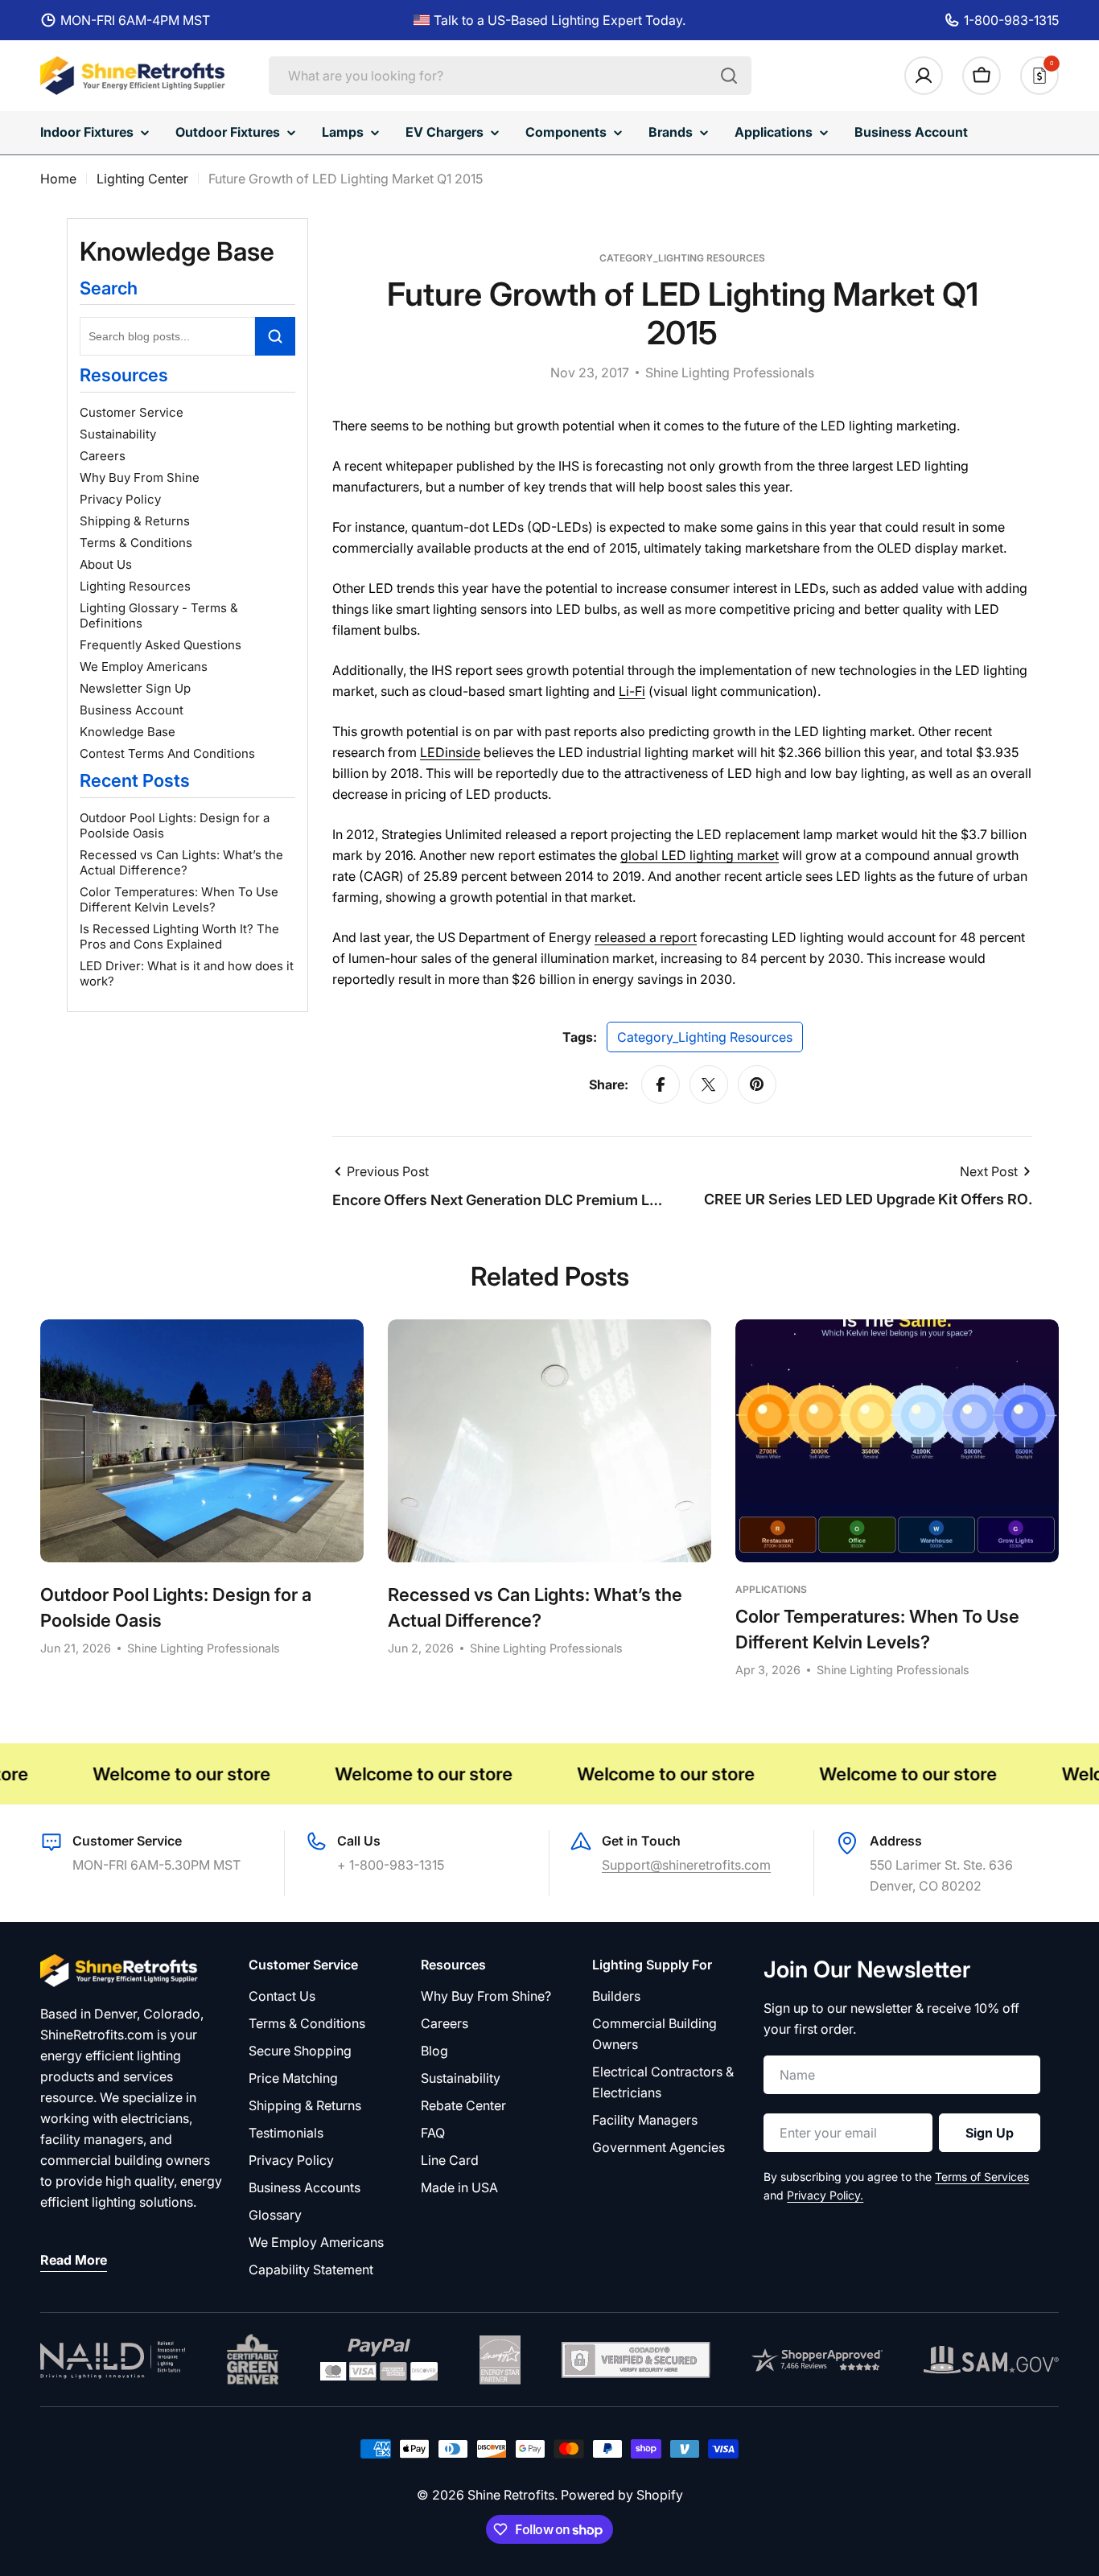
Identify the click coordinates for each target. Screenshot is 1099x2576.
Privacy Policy (120, 499)
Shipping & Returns (135, 521)
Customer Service (132, 412)
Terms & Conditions (136, 543)
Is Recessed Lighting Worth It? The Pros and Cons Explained (179, 936)
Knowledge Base (128, 732)
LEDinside (450, 752)
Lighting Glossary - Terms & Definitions (159, 615)
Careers (103, 456)
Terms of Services (982, 2177)
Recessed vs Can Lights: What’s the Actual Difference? (181, 862)
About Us (106, 564)
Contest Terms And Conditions (167, 753)
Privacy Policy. (825, 2195)
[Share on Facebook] (661, 1084)
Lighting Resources (135, 586)
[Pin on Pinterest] (757, 1084)
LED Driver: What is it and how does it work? (187, 973)
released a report (646, 937)
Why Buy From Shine (140, 477)
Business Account (132, 710)
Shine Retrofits (511, 2495)
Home (58, 179)
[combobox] (510, 76)
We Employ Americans (144, 667)
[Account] (924, 76)
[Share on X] (709, 1084)
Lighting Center (142, 179)
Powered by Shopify (622, 2495)
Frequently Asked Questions (161, 645)
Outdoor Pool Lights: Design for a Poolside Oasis (175, 825)
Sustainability (118, 434)
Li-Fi (632, 691)
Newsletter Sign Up (135, 688)
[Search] (729, 76)
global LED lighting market (700, 855)
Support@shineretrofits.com (686, 1865)
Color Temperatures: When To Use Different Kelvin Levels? (179, 899)
